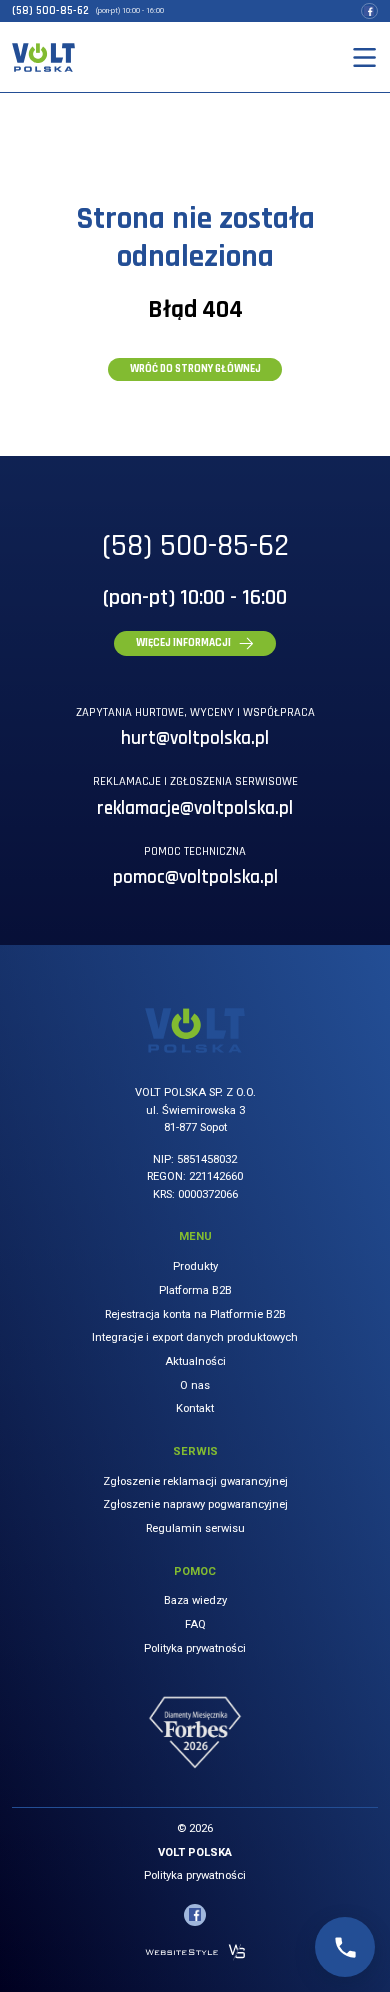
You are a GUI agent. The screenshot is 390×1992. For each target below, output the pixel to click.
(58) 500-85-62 (50, 11)
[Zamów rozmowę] (345, 1947)
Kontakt (195, 1408)
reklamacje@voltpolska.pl (195, 808)
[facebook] (369, 11)
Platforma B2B (195, 1290)
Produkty (195, 1266)
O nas (195, 1385)
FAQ (195, 1624)
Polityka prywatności (195, 1648)
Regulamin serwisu (195, 1528)
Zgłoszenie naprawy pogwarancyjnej (195, 1504)
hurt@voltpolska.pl (195, 738)
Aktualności (195, 1361)
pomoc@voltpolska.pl (195, 877)
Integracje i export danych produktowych (195, 1337)
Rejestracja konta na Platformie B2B (195, 1314)
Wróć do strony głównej (195, 369)
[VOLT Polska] (43, 57)
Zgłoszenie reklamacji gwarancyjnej (195, 1481)
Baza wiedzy (195, 1600)
